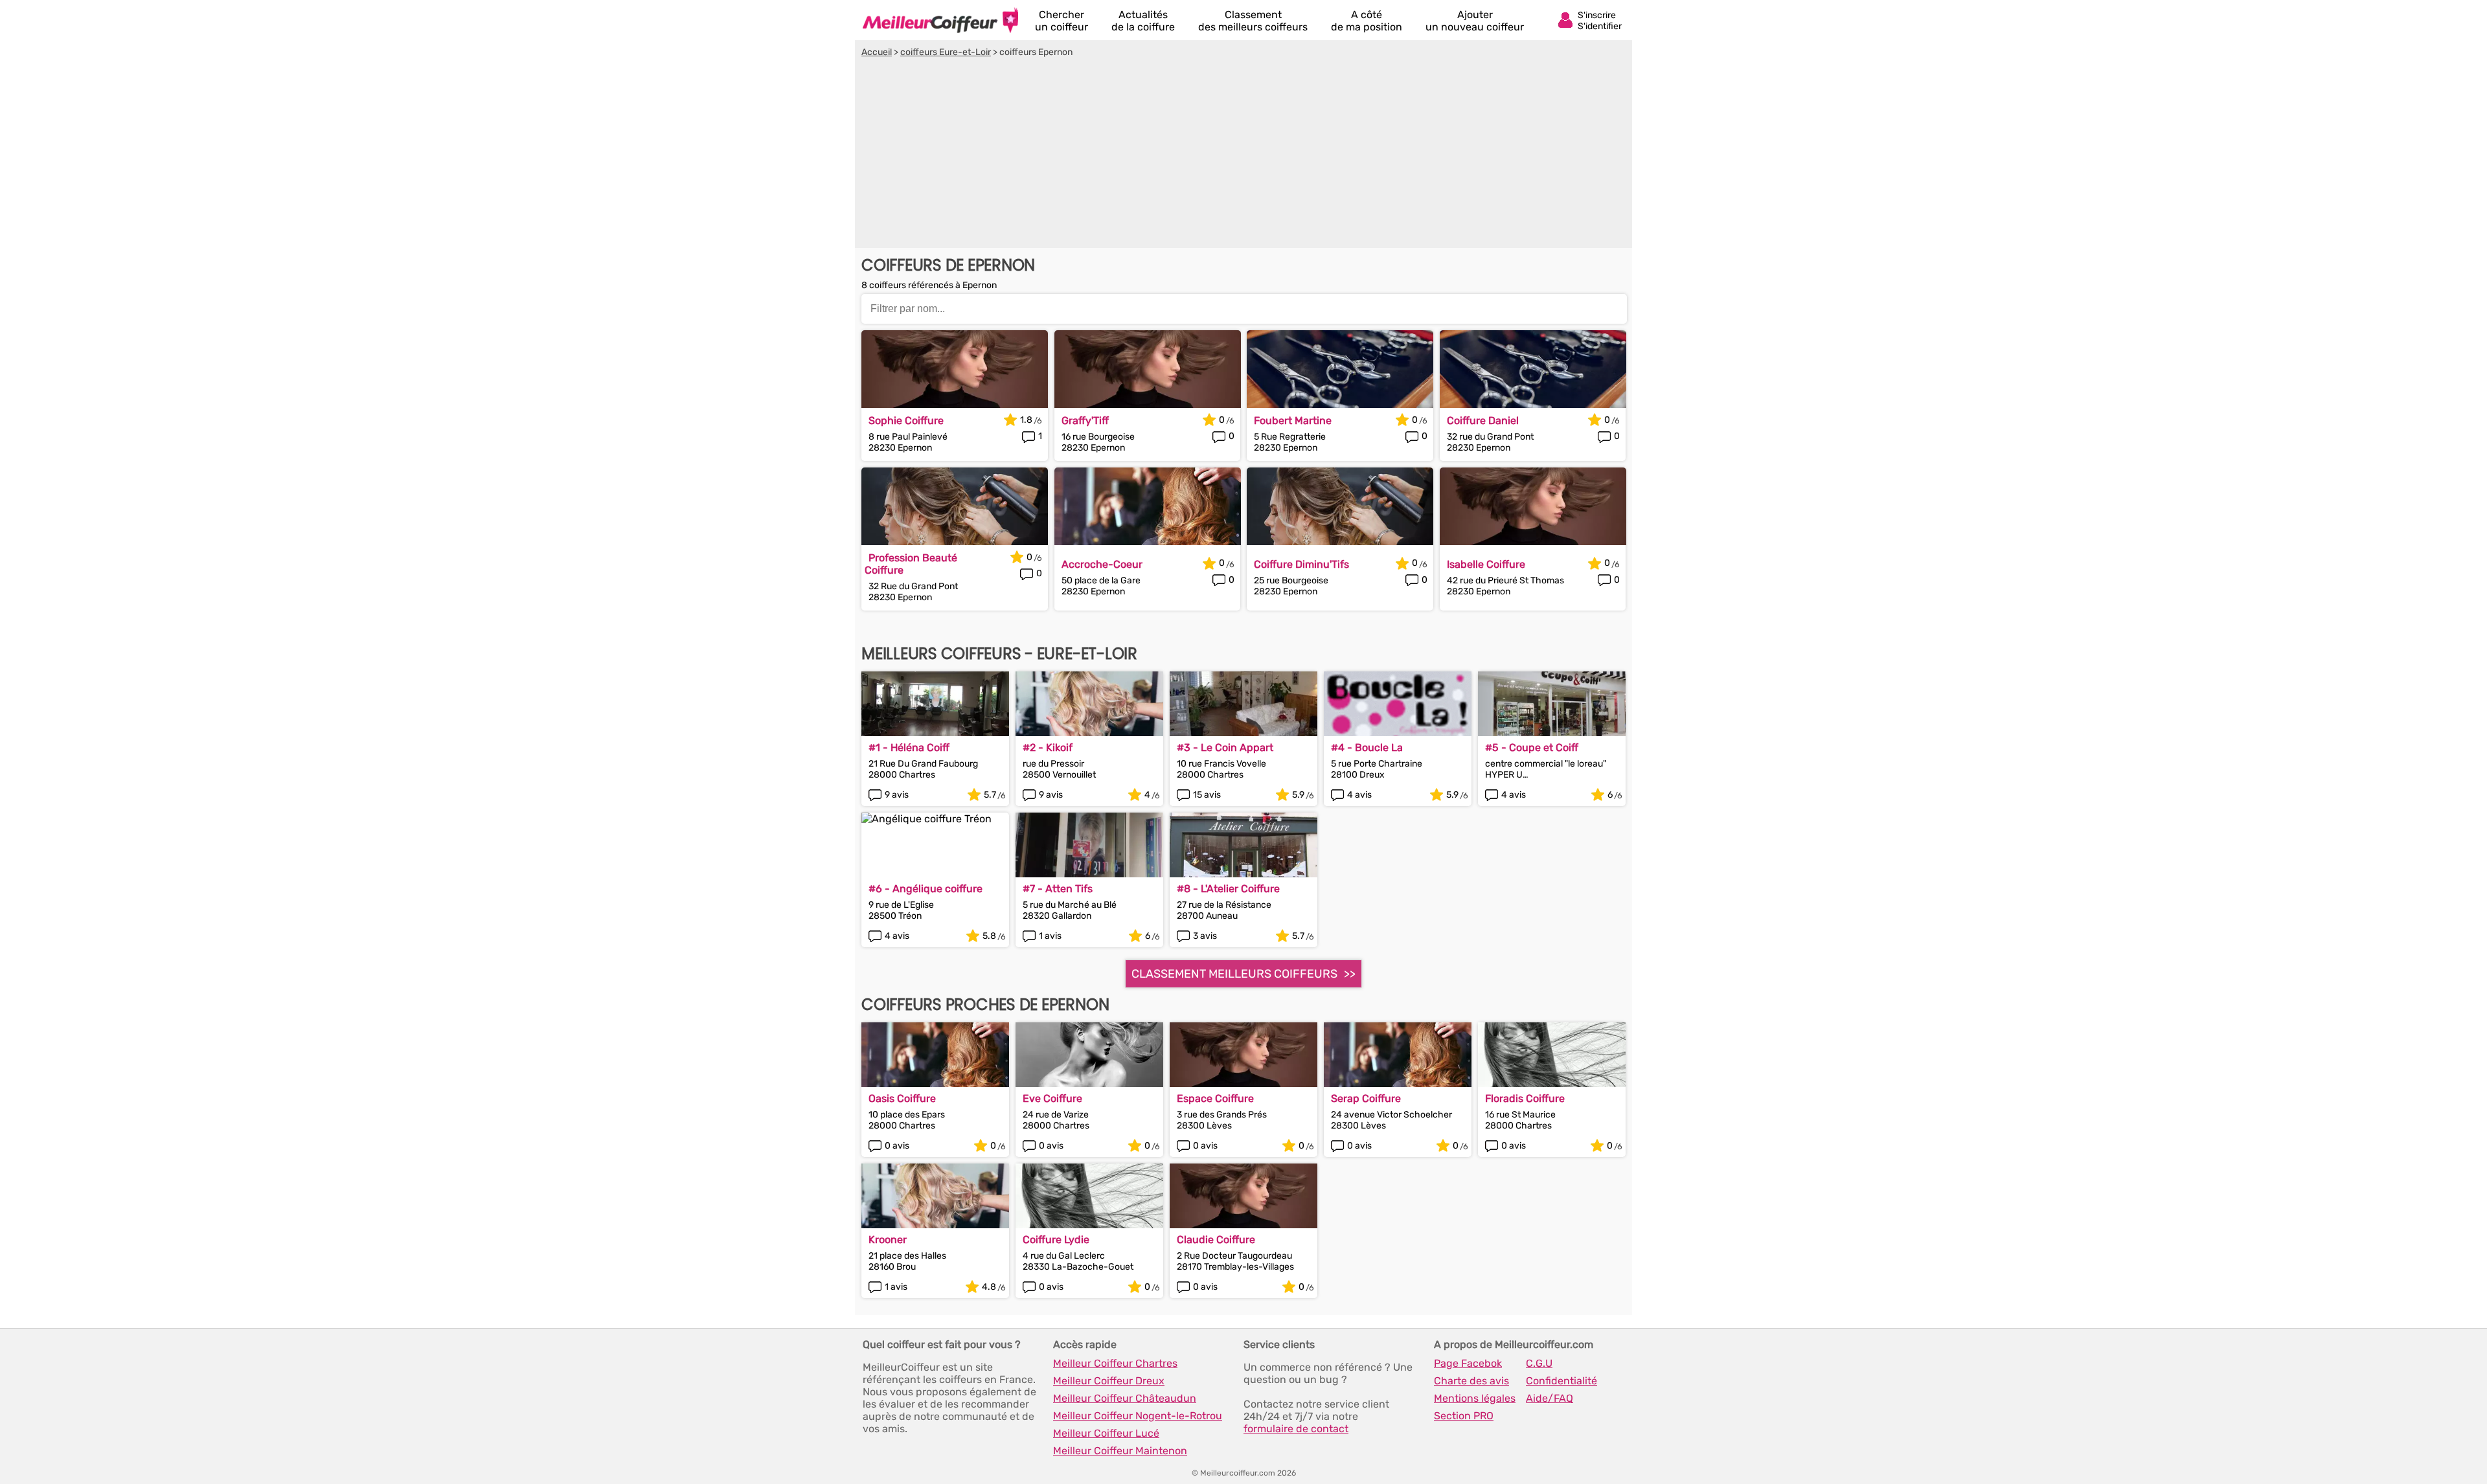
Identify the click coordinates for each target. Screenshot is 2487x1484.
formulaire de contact (1296, 1429)
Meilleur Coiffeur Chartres (1115, 1363)
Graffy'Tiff (1085, 421)
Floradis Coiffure (1525, 1098)
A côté (1367, 21)
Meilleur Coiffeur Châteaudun (1125, 1398)
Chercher (1062, 21)
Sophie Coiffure (906, 421)
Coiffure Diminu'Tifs (1301, 564)
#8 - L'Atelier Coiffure (1228, 889)
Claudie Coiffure (1216, 1240)
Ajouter (1475, 21)
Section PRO (1464, 1416)
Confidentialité (1561, 1381)
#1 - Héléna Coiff (909, 748)
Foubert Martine (1293, 421)
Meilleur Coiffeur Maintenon (1120, 1451)
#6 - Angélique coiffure (926, 889)
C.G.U (1539, 1363)
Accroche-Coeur (1102, 564)
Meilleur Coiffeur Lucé (1106, 1433)
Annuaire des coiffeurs (940, 20)
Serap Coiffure (1366, 1098)
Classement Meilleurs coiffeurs (1234, 974)
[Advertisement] (1243, 155)
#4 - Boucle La (1367, 748)
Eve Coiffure (1052, 1098)
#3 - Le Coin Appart (1225, 748)
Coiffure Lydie (1056, 1240)
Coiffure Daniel (1483, 421)
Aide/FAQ (1550, 1398)
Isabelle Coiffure (1486, 564)
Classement (1253, 21)
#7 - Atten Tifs (1058, 889)
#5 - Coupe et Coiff (1532, 748)
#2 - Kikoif (1048, 748)
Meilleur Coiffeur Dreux (1109, 1381)
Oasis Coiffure (902, 1098)
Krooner (888, 1240)
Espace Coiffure (1215, 1098)
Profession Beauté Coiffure (911, 564)
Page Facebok (1468, 1363)
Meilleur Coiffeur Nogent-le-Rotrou (1138, 1416)
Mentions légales (1475, 1398)
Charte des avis (1471, 1381)
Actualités (1143, 21)
